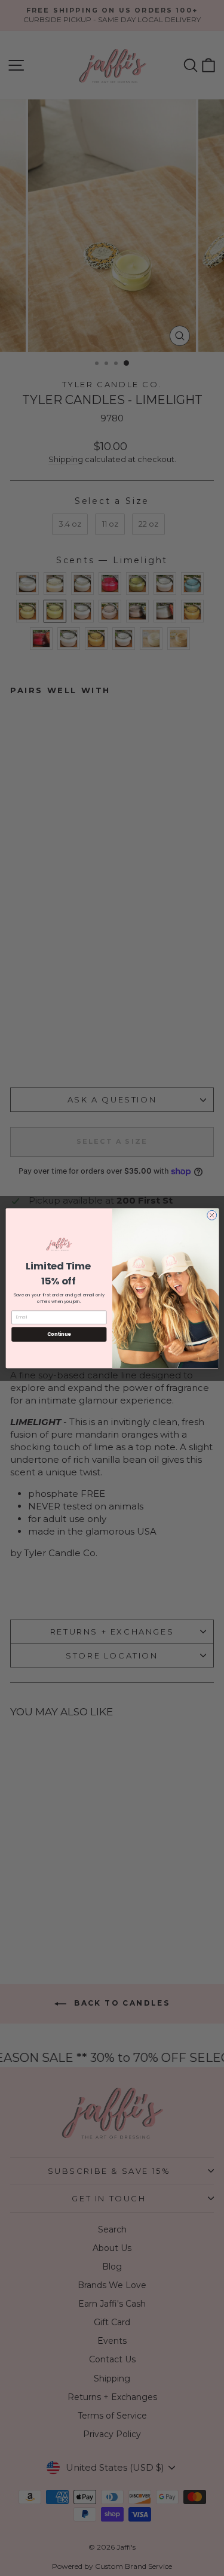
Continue (59, 1334)
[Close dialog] (211, 1215)
